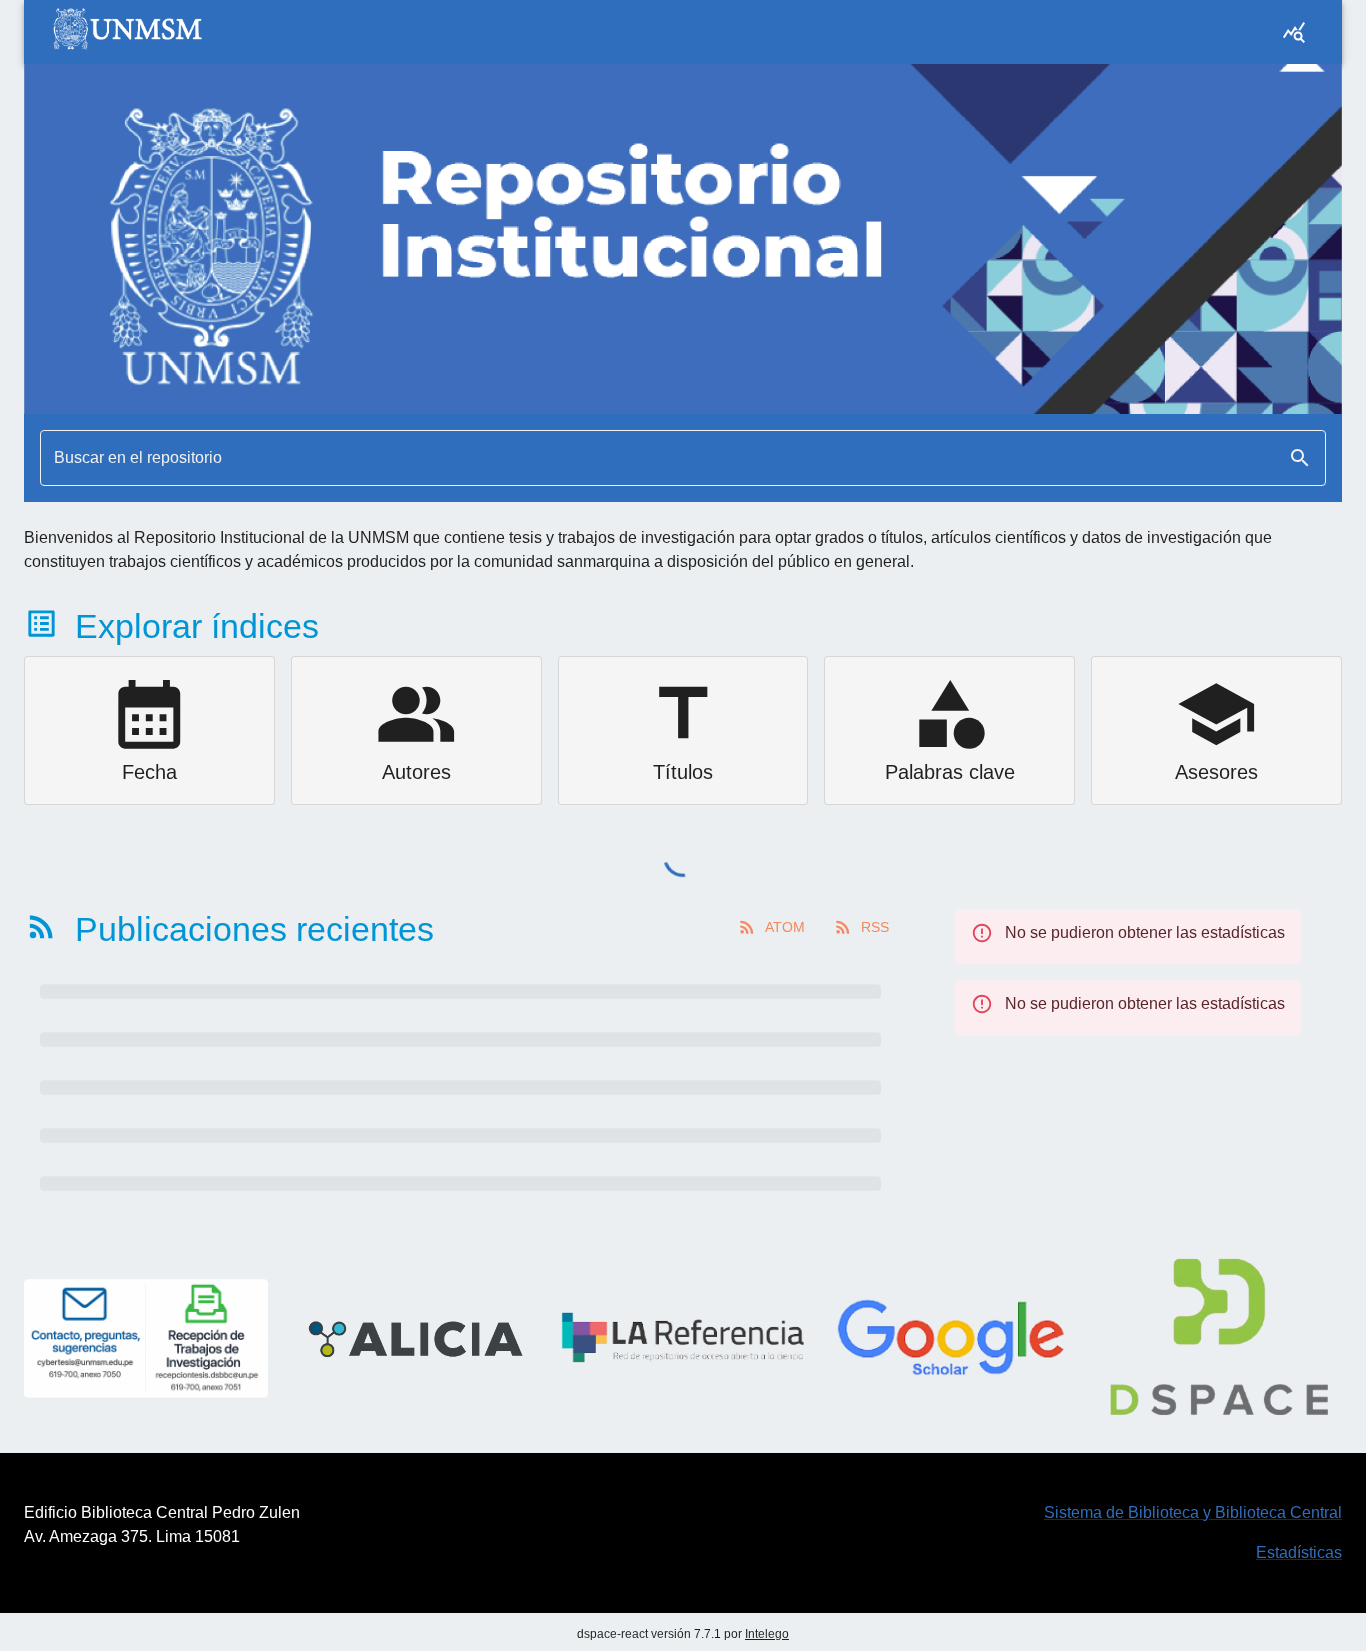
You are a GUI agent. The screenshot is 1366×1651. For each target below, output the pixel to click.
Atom (785, 927)
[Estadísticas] (1294, 32)
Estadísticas (1299, 1552)
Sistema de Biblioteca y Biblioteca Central (1193, 1512)
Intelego (767, 1634)
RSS (875, 927)
